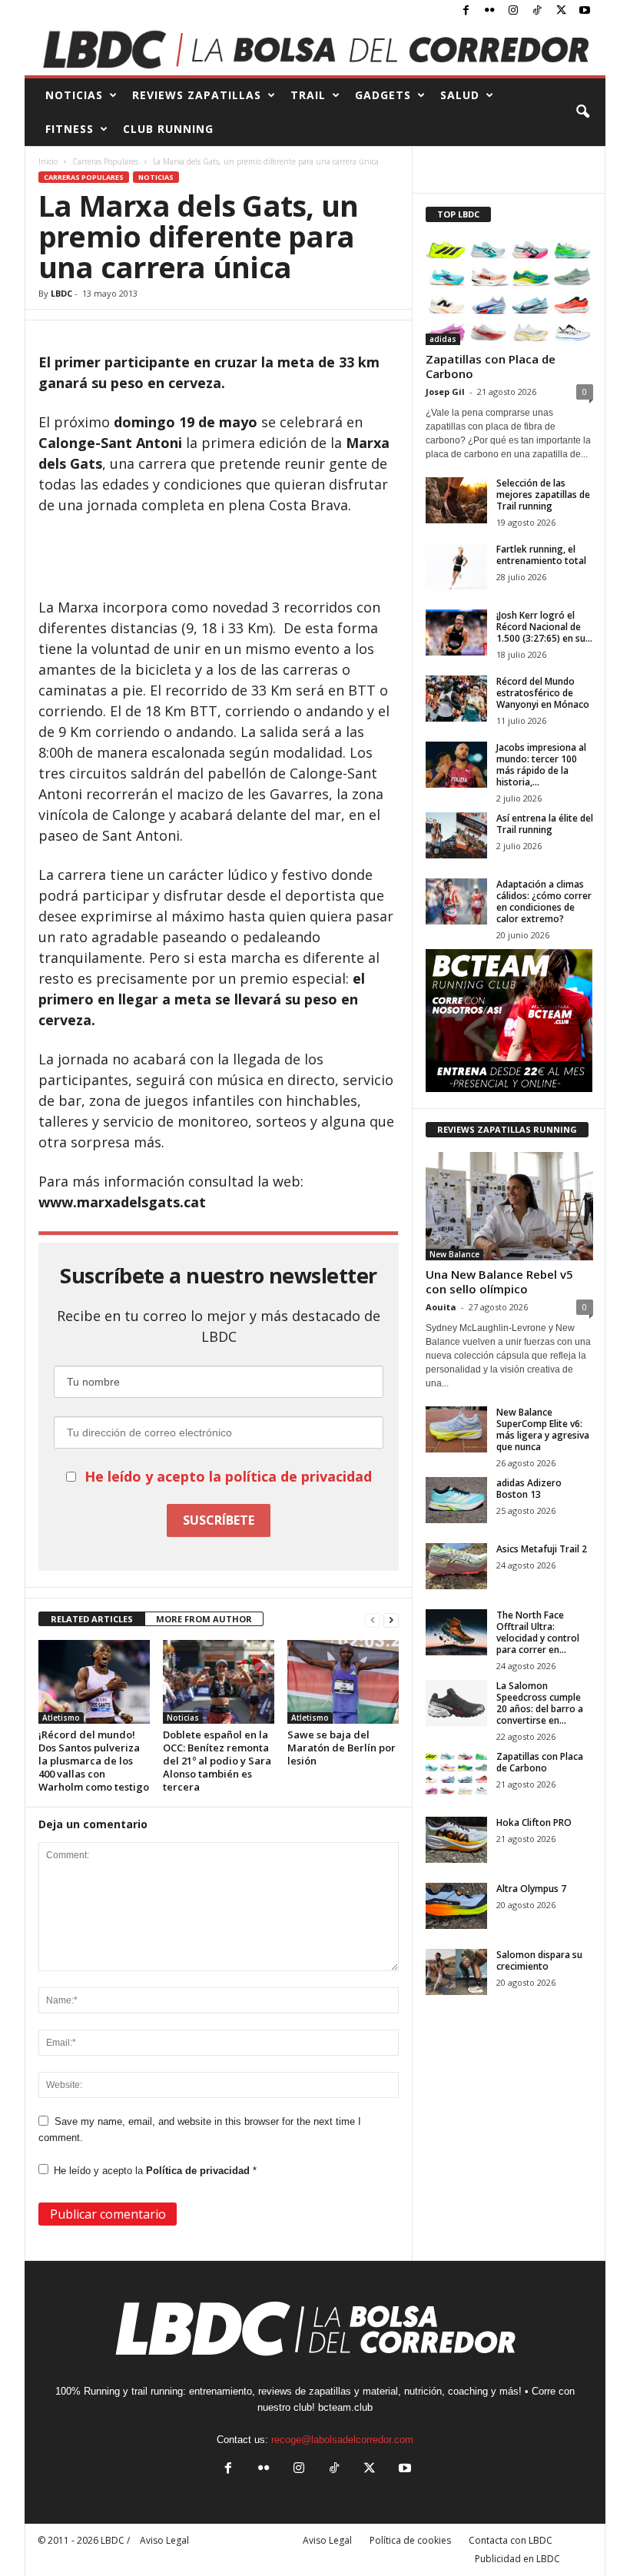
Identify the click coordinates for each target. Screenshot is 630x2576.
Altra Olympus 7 (531, 1889)
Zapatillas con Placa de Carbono (491, 366)
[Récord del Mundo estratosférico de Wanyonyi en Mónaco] (456, 699)
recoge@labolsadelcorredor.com (342, 2440)
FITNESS (70, 129)
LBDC (61, 293)
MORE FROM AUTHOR (204, 1619)
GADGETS (383, 95)
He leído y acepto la (155, 2171)
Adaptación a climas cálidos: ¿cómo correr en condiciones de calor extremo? (544, 901)
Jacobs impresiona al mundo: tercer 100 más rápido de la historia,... (541, 765)
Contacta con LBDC (511, 2540)
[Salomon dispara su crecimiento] (456, 1972)
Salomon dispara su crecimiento (539, 1960)
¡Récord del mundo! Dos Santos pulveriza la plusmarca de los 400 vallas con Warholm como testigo (94, 1761)
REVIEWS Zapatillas (197, 95)
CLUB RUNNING (168, 129)
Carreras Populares (105, 161)
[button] (582, 112)
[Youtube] (585, 11)
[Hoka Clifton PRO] (456, 1840)
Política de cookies (410, 2540)
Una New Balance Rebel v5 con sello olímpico (499, 1281)
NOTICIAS (74, 95)
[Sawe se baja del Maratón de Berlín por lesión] (343, 1681)
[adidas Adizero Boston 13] (456, 1500)
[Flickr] (489, 11)
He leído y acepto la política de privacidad (228, 1476)
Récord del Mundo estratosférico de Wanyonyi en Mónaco (543, 693)
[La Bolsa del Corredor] (315, 49)
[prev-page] (373, 1620)
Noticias (156, 177)
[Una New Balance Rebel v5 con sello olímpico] (509, 1206)
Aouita (441, 1307)
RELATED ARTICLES (92, 1619)
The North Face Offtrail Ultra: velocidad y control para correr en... (538, 1632)
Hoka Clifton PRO (534, 1822)
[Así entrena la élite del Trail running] (456, 835)
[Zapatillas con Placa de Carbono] (509, 291)
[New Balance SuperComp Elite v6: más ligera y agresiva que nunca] (456, 1429)
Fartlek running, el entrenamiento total (541, 555)
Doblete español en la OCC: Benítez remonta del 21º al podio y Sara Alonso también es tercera (217, 1761)
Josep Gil (445, 392)
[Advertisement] (219, 557)
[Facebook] (466, 11)
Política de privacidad (199, 2171)
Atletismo (61, 1718)
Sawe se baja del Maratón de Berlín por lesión (342, 1748)
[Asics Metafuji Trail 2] (456, 1566)
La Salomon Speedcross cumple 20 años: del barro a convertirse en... (540, 1703)
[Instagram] (513, 11)
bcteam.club (345, 2407)
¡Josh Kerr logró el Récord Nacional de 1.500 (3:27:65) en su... (544, 627)
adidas (443, 339)
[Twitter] (561, 11)
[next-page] (391, 1620)
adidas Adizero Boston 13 (529, 1489)
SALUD (460, 95)
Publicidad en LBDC (517, 2559)
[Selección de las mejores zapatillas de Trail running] (456, 500)
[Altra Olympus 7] (456, 1906)
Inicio (48, 161)
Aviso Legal (327, 2540)
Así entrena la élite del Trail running (545, 824)
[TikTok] (537, 11)
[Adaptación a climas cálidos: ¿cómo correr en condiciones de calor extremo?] (456, 901)
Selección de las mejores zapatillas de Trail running (543, 495)
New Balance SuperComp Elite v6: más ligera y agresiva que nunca (543, 1429)
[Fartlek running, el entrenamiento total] (456, 566)
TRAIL (308, 95)
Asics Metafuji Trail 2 (542, 1549)
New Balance (454, 1254)
